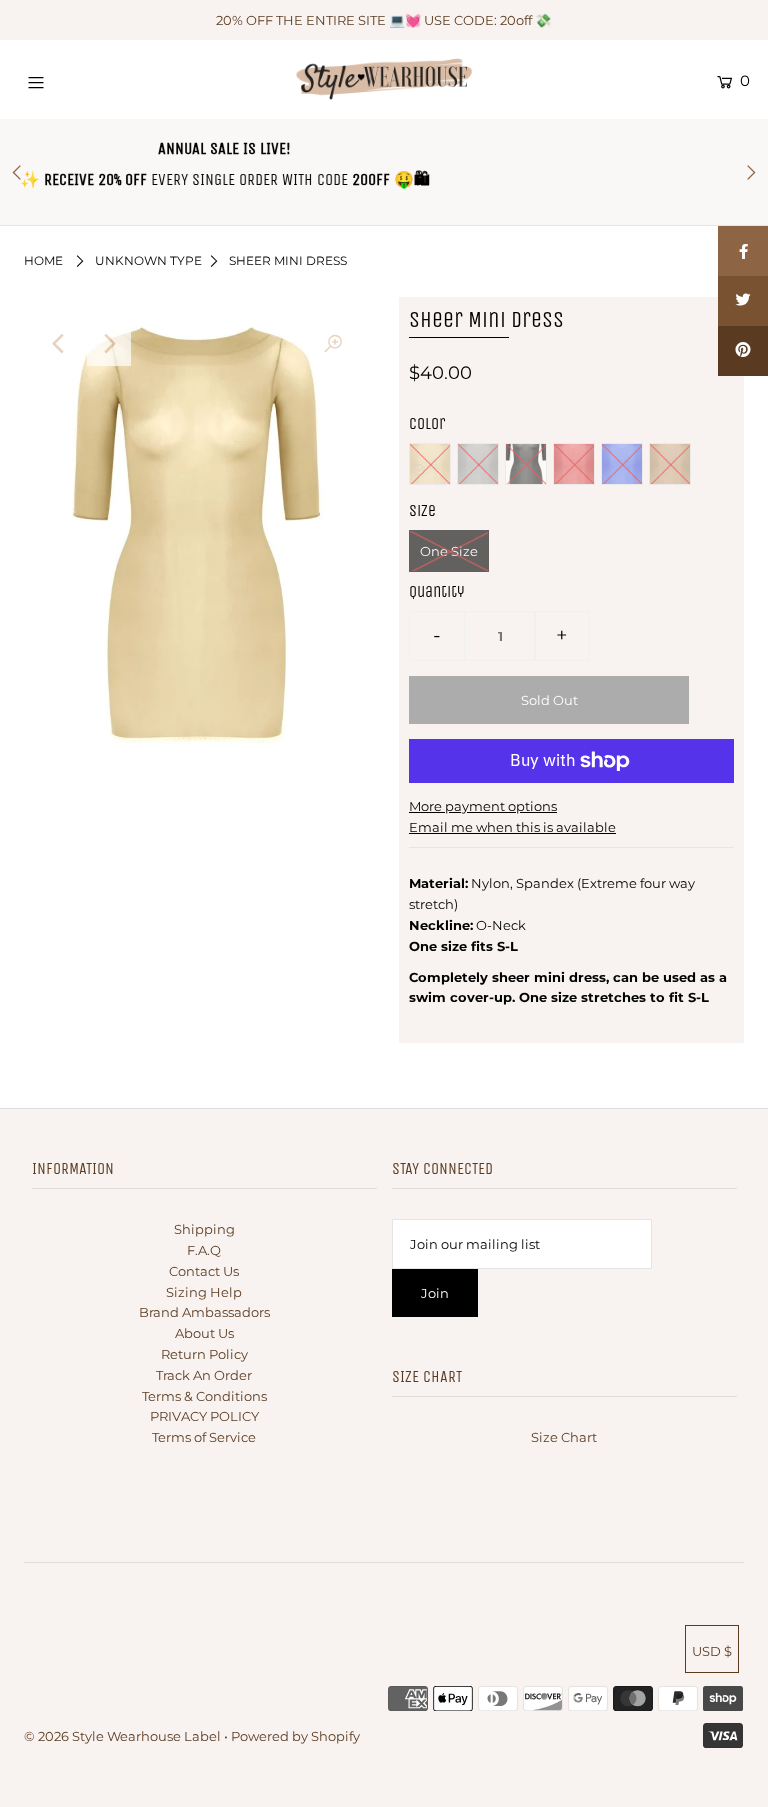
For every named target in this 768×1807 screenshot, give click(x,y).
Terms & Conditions (204, 1396)
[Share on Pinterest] (743, 351)
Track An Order (204, 1375)
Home (43, 260)
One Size (449, 551)
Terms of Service (204, 1437)
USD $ (712, 1651)
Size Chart (564, 1437)
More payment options (483, 806)
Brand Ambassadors (204, 1312)
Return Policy (204, 1354)
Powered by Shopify (295, 1736)
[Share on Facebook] (743, 251)
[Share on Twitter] (743, 301)
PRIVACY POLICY (204, 1416)
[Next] (109, 344)
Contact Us (204, 1271)
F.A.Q (204, 1250)
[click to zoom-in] (333, 344)
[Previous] (60, 344)
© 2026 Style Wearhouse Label (122, 1736)
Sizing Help (204, 1292)
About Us (204, 1333)
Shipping (204, 1229)
